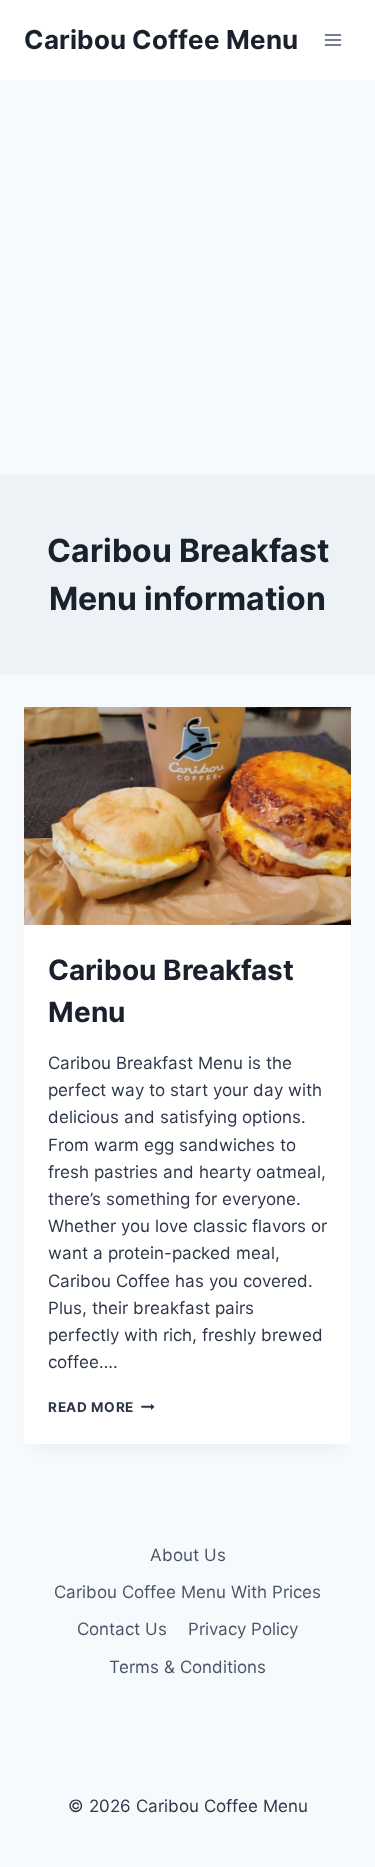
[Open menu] (332, 39)
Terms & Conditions (187, 1667)
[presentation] (187, 816)
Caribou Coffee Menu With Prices (187, 1592)
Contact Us (122, 1629)
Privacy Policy (243, 1629)
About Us (188, 1555)
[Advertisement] (187, 277)
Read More (101, 1407)
